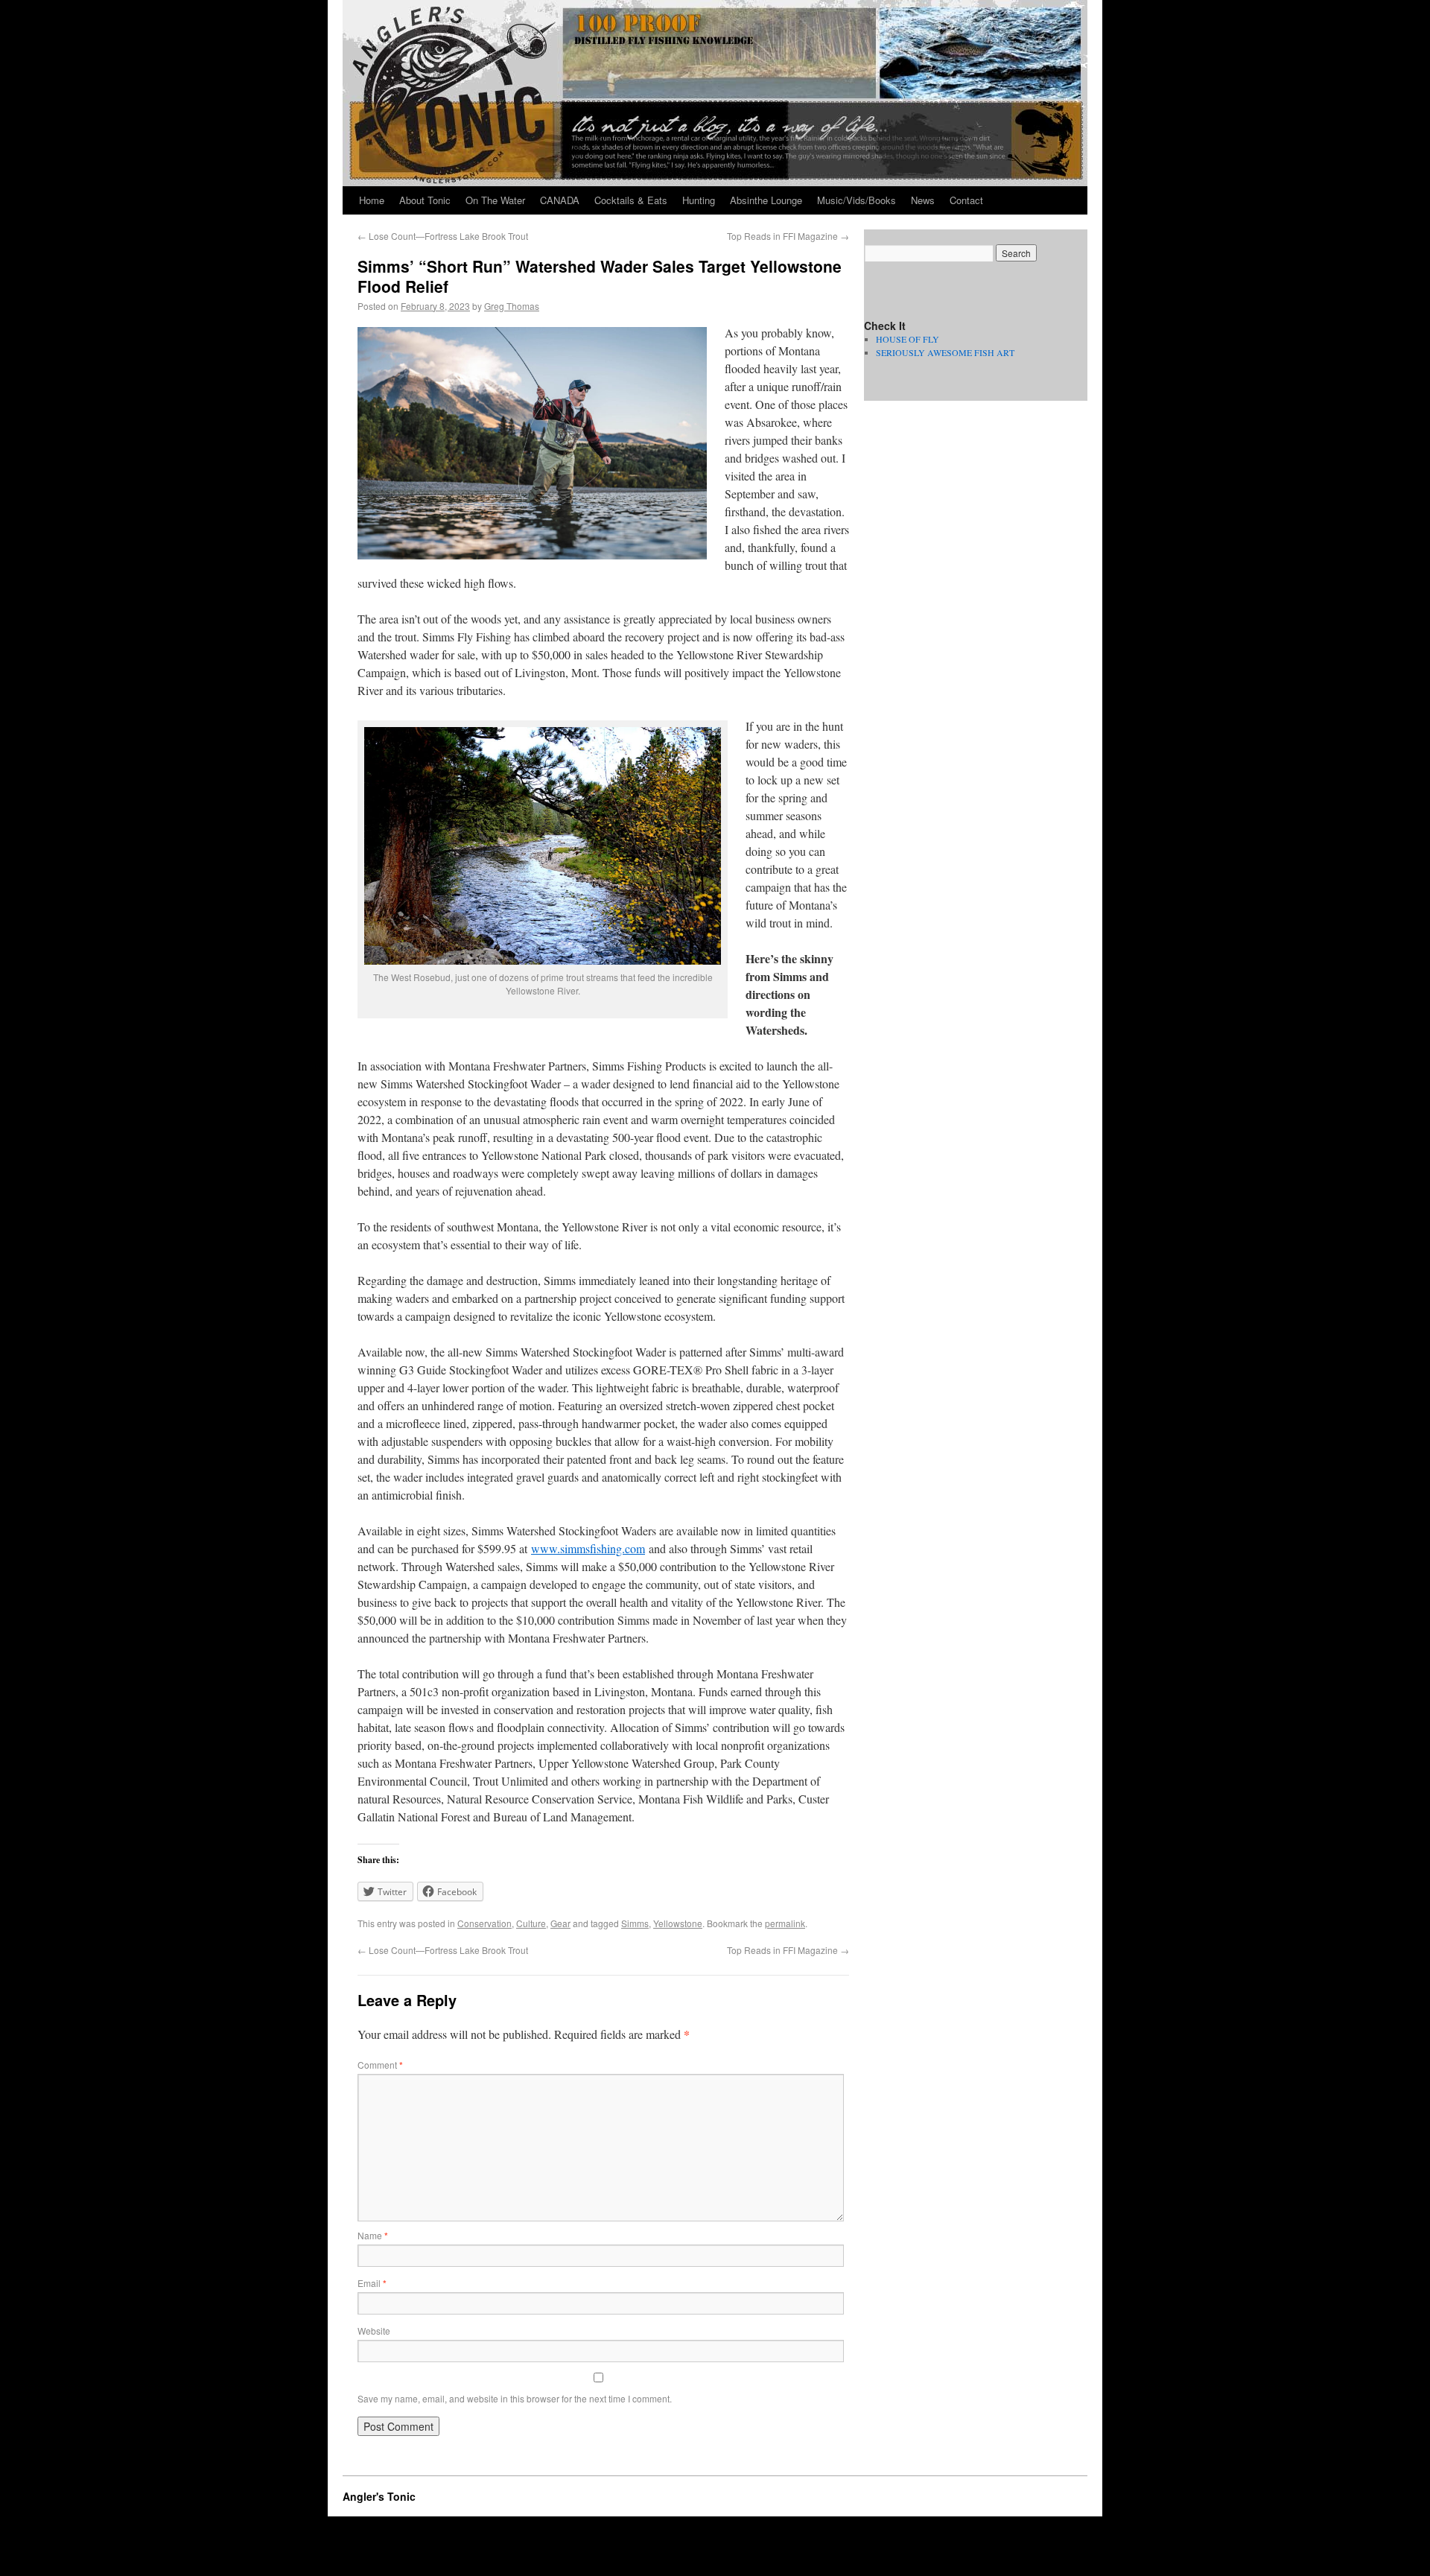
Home (372, 200)
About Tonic (425, 200)
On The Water (495, 200)
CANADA (560, 200)
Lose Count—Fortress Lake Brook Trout (443, 236)
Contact (966, 200)
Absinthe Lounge (766, 200)
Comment (380, 2065)
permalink (785, 1923)
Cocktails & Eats (631, 200)
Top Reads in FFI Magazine (788, 236)
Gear (560, 1923)
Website (374, 2331)
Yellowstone (678, 1923)
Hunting (699, 200)
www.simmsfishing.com (588, 1548)
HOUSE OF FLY (908, 339)
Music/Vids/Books (857, 200)
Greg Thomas (512, 306)
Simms (635, 1923)
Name (373, 2235)
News (923, 200)
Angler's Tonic (379, 2496)
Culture (531, 1923)
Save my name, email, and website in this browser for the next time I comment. (515, 2398)
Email (372, 2283)
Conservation (484, 1923)
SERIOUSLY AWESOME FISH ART (945, 352)
